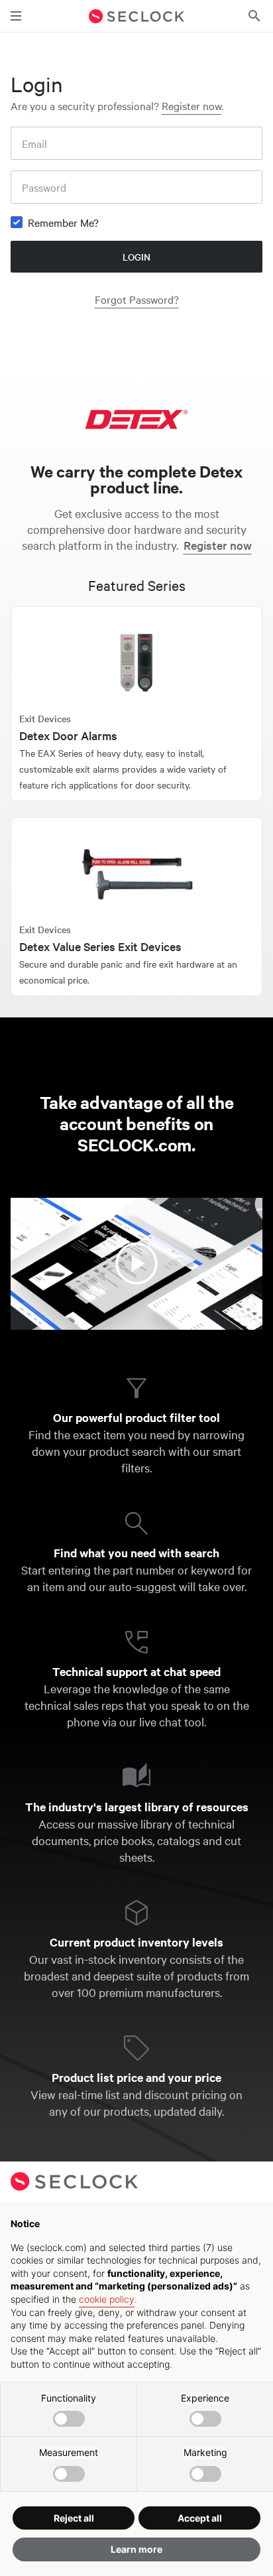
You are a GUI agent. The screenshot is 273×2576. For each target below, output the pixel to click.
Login (136, 257)
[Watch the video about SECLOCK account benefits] (136, 1264)
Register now (191, 105)
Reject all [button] (74, 2518)
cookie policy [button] (107, 2299)
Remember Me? (63, 222)
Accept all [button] (200, 2518)
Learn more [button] (136, 2549)
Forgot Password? (137, 299)
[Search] (254, 16)
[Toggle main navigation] (16, 16)
